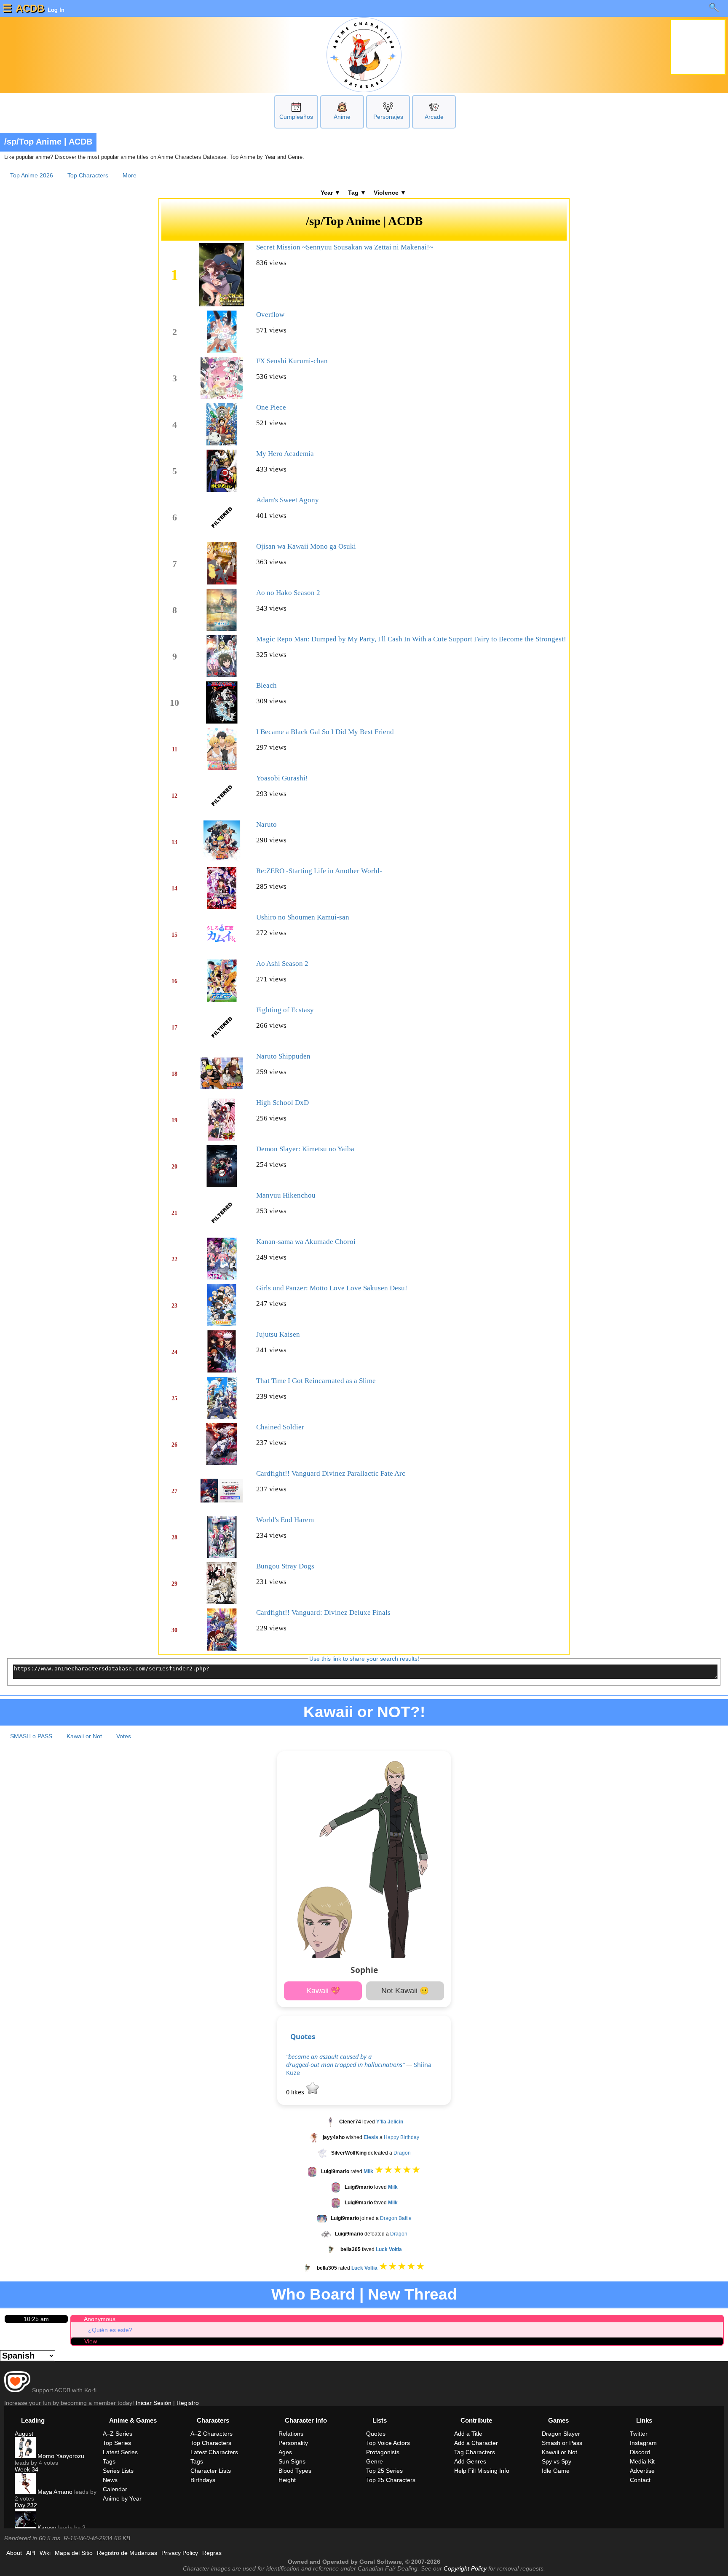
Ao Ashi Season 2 (282, 964)
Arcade (434, 117)
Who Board (313, 2294)
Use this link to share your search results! (364, 1659)
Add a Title (468, 2434)
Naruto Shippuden (283, 1056)
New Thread (412, 2294)
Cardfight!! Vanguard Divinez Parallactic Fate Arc (331, 1473)
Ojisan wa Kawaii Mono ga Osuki (306, 546)
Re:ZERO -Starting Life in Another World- (319, 871)
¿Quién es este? (110, 2330)
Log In (55, 10)
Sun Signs (292, 2461)
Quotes (303, 2036)
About (14, 2553)
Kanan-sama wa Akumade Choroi (306, 1242)
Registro (188, 2403)
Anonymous (100, 2319)
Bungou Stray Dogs (285, 1566)
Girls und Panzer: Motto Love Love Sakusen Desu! (332, 1288)
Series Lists (118, 2471)
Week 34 (27, 2469)
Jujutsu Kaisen (278, 1334)
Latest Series (120, 2452)
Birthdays (203, 2480)
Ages (285, 2452)
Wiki (45, 2553)
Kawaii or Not (84, 1736)
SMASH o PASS (31, 1736)
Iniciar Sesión (154, 2403)
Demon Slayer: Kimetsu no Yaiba (305, 1149)
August (24, 2434)
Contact (640, 2480)
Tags (109, 2461)
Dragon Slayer (561, 2434)
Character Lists (211, 2471)
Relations (291, 2434)
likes (296, 2092)
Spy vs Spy (557, 2461)
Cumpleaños (296, 117)
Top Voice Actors (388, 2443)
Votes (124, 1736)
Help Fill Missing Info (482, 2471)
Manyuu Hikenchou (286, 1195)
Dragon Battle (396, 2218)
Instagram (643, 2443)
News (110, 2480)
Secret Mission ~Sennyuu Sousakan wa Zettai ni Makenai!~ (345, 247)
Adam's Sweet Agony (288, 500)
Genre (375, 2461)
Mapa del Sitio (74, 2553)
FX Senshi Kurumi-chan (292, 361)
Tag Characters (475, 2452)
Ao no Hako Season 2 (288, 593)
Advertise (642, 2471)
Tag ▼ (357, 193)
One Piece (271, 407)
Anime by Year (122, 2498)
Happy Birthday (401, 2137)
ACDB (30, 8)
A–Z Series (118, 2434)
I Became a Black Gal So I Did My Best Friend (325, 732)
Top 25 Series (384, 2471)
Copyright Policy (465, 2568)
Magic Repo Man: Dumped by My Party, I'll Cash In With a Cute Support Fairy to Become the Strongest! (411, 639)
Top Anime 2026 (32, 175)
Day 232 (26, 2505)
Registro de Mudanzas (127, 2553)
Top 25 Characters (391, 2480)
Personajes (388, 117)
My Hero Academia (285, 454)
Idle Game (556, 2471)
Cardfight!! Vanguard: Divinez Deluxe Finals (323, 1612)
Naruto (266, 824)
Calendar (115, 2489)
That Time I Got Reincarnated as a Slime (316, 1381)
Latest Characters (214, 2452)
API (31, 2553)
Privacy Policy (180, 2553)
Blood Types (295, 2471)
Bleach (266, 685)
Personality (293, 2443)
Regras (212, 2553)
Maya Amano (54, 2492)
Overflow (270, 315)
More (130, 175)
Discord (640, 2452)
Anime (342, 117)
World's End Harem (285, 1520)
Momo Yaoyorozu (60, 2456)
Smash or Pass (562, 2443)
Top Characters (88, 175)
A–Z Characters (211, 2434)
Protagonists (383, 2452)
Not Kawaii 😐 (405, 1991)
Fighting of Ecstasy (285, 1010)
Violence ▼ (390, 193)
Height (287, 2480)
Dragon (402, 2153)
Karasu (46, 2528)
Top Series (117, 2443)
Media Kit (642, 2461)
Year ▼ (331, 193)
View (91, 2341)
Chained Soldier (280, 1427)
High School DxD (282, 1103)
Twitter (639, 2434)
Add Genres (470, 2461)
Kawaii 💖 (323, 1991)
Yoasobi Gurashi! (282, 778)
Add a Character (476, 2443)
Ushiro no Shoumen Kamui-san (303, 917)
